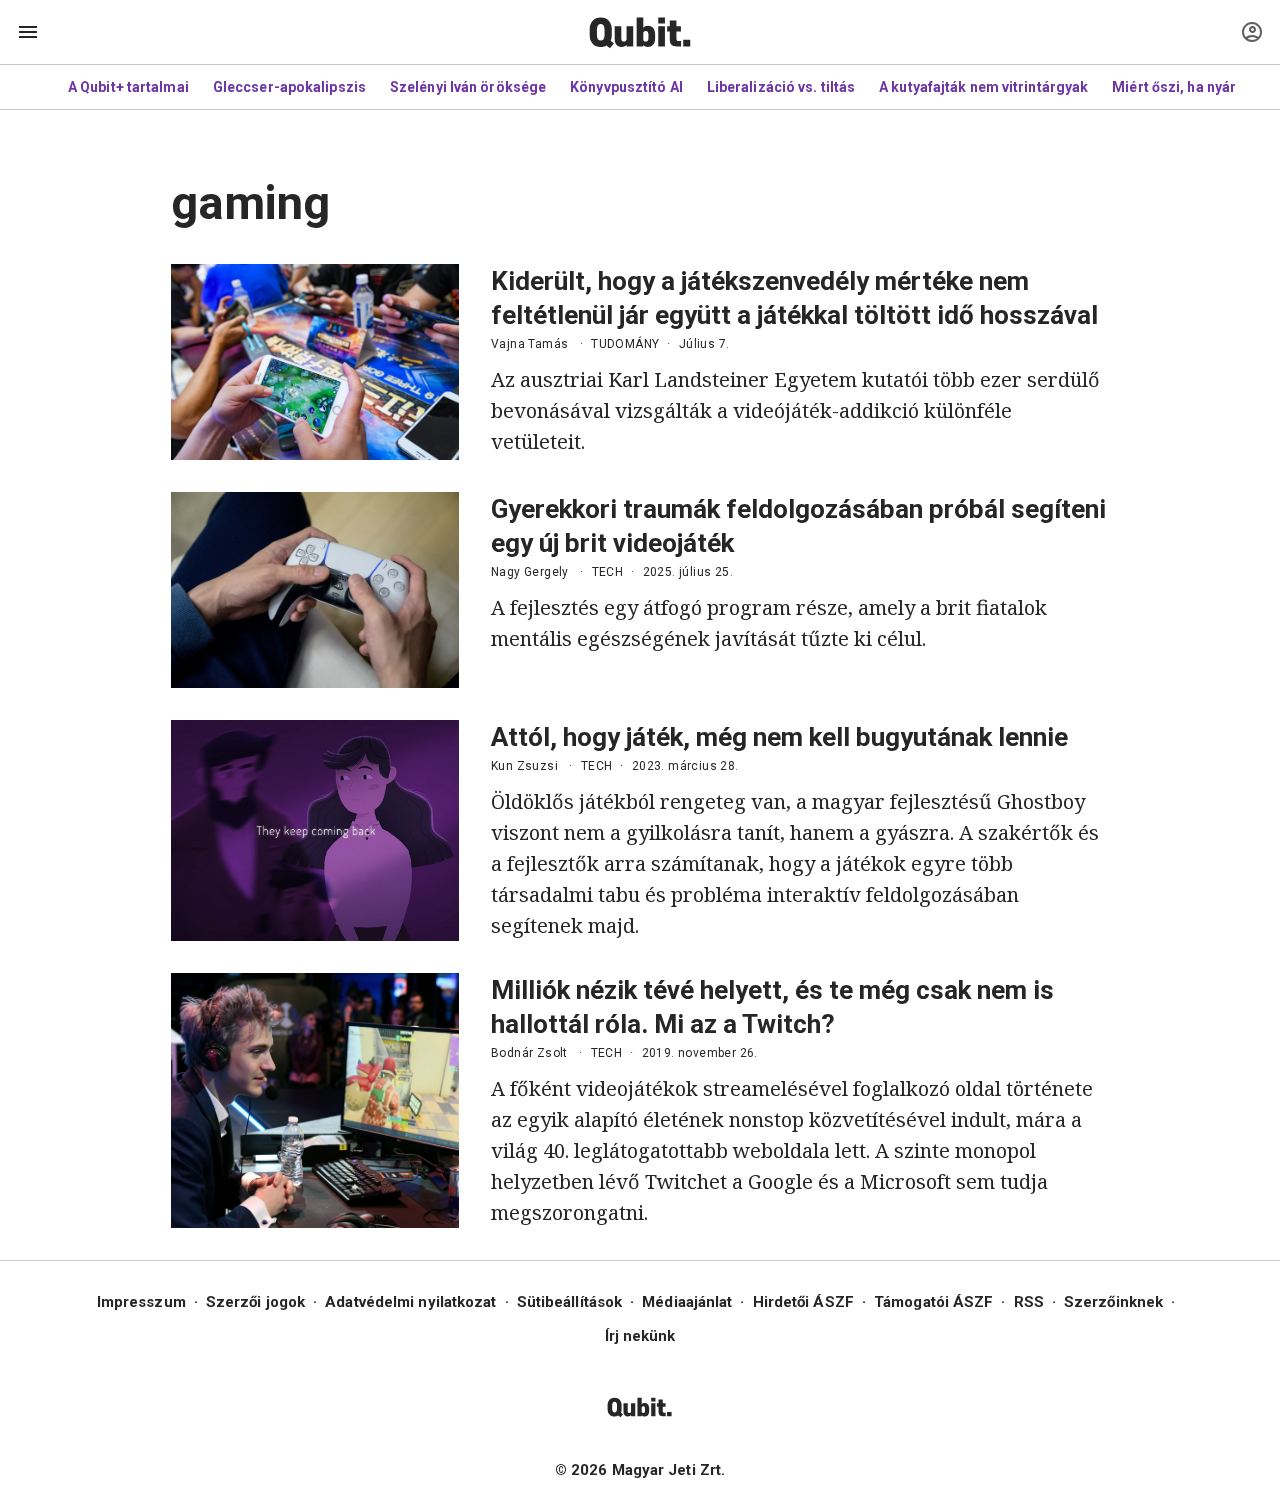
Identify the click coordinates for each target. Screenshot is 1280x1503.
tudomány (625, 344)
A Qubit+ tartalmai (128, 87)
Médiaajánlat (687, 1302)
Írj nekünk (640, 1336)
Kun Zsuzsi (524, 766)
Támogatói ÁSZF (933, 1302)
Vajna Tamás (529, 344)
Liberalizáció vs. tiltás (781, 87)
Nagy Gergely (530, 572)
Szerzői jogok (255, 1302)
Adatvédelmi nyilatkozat (410, 1302)
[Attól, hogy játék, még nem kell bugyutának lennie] (315, 830)
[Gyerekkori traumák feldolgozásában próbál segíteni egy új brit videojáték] (315, 590)
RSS (1029, 1302)
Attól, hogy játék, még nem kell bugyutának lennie (779, 737)
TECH (608, 572)
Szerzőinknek (1113, 1302)
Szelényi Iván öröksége (468, 87)
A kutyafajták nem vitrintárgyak (983, 87)
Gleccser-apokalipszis (289, 87)
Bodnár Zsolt (529, 1053)
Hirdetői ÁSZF (803, 1302)
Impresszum (141, 1302)
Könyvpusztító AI (626, 87)
